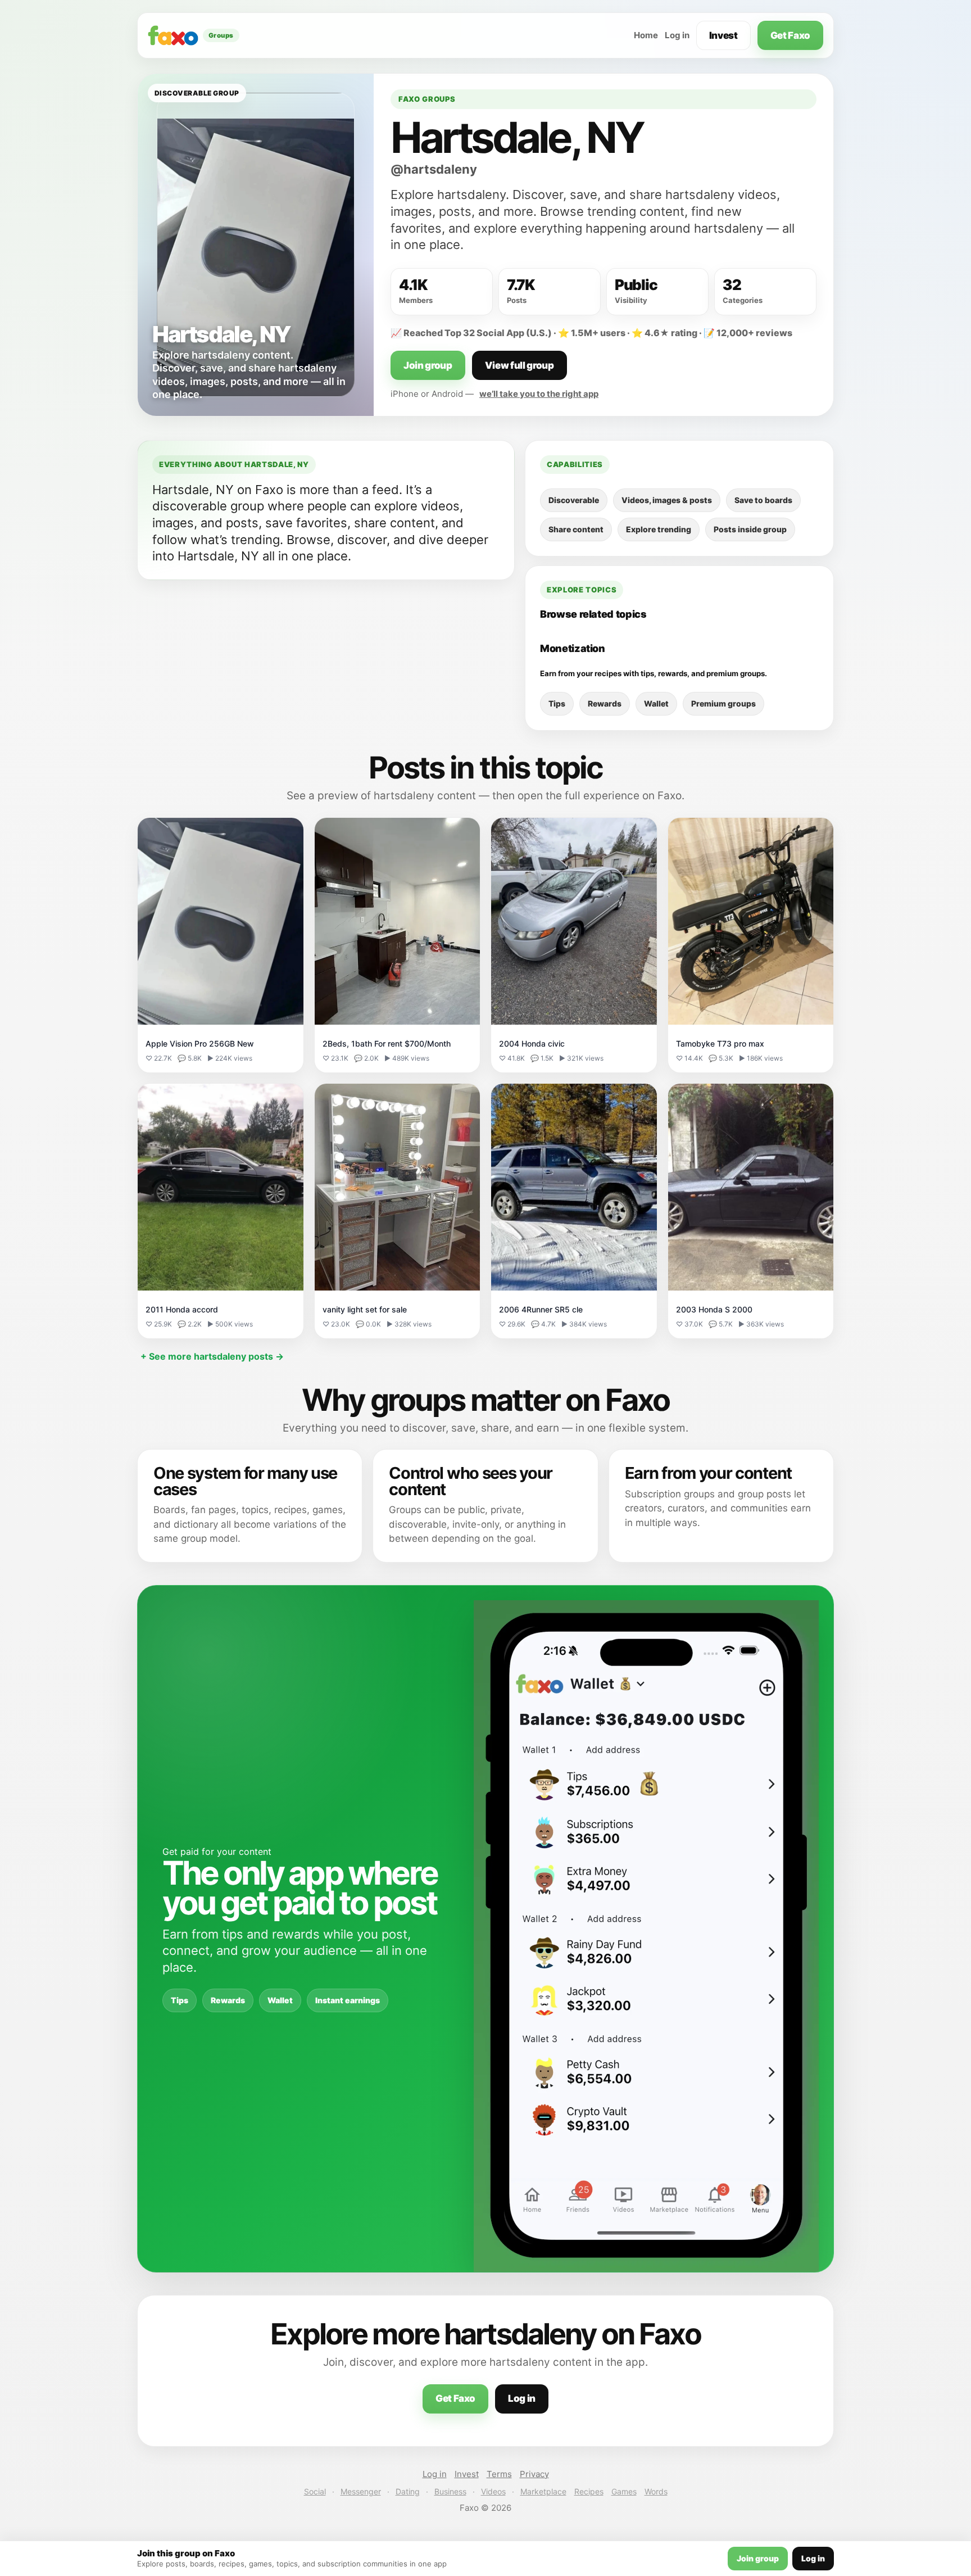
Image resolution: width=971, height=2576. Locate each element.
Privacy (534, 2474)
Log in (677, 35)
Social (315, 2491)
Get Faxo (790, 35)
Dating (408, 2491)
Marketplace (543, 2491)
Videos (493, 2491)
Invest (723, 35)
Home (646, 35)
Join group (428, 365)
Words (656, 2491)
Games (624, 2491)
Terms (499, 2474)
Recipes (589, 2491)
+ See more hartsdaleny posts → (212, 1356)
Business (450, 2491)
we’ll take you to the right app (539, 394)
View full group (519, 365)
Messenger (361, 2491)
